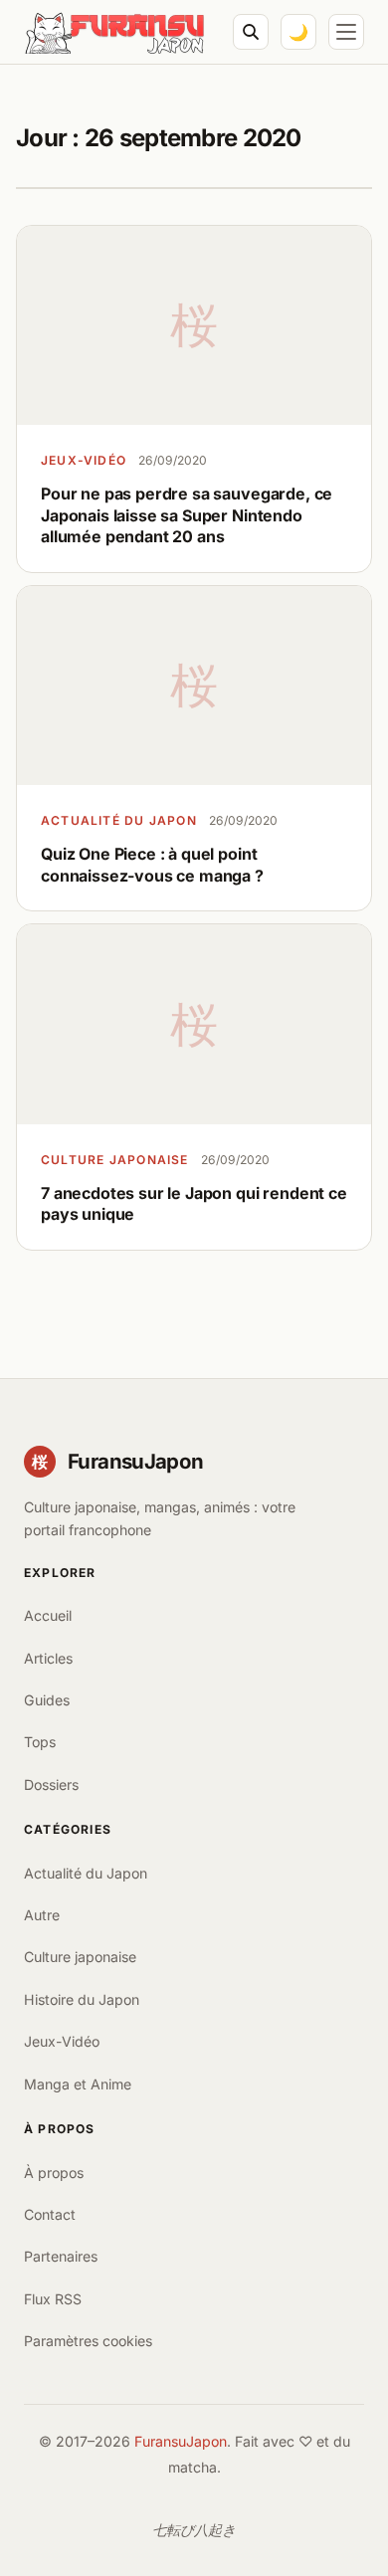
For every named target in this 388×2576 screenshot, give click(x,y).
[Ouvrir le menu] (346, 32)
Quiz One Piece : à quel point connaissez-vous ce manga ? (152, 865)
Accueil (48, 1615)
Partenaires (61, 2256)
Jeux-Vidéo (84, 460)
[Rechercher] (251, 32)
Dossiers (51, 1784)
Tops (40, 1742)
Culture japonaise (115, 1160)
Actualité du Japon (119, 820)
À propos (54, 2173)
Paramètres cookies (88, 2341)
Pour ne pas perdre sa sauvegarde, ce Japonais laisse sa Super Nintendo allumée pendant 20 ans (187, 515)
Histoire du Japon (82, 1999)
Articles (48, 1658)
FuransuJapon (181, 2441)
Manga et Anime (78, 2084)
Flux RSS (53, 2299)
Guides (47, 1700)
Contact (50, 2214)
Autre (42, 1915)
